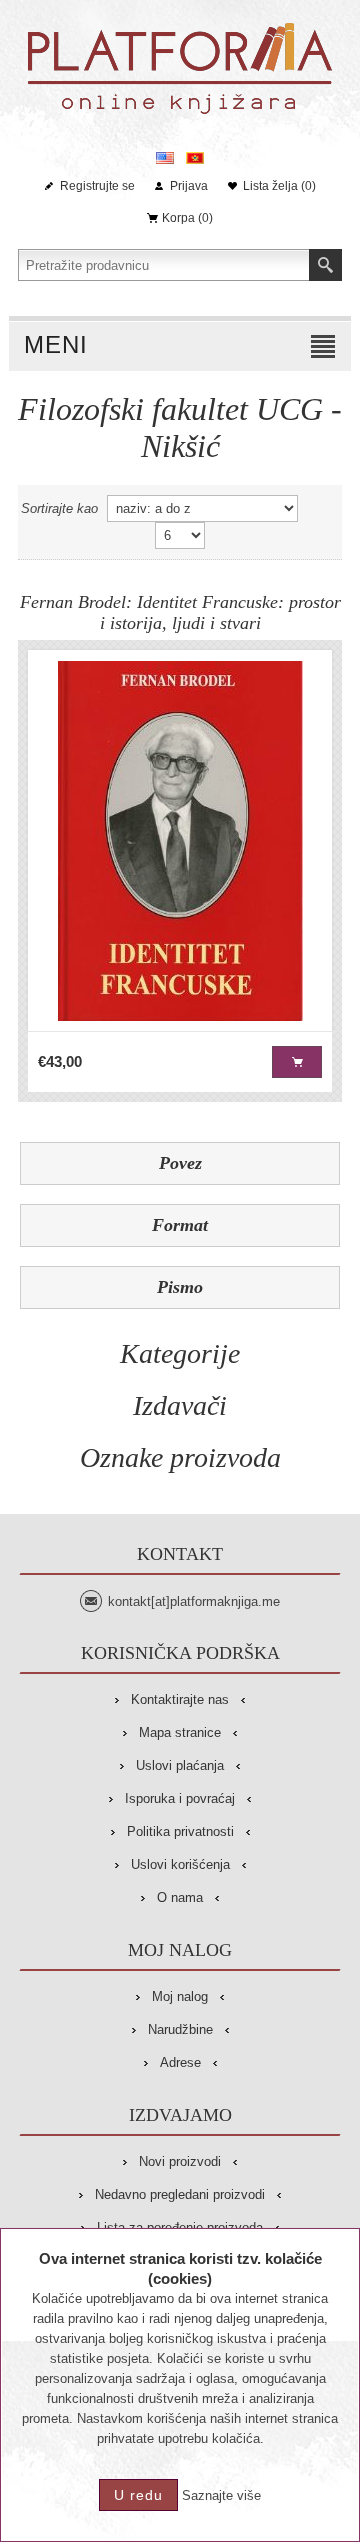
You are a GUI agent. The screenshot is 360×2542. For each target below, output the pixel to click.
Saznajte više (221, 2495)
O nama (180, 1897)
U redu (138, 2495)
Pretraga (325, 265)
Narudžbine (180, 2029)
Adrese (180, 2062)
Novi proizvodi (180, 2161)
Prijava (189, 186)
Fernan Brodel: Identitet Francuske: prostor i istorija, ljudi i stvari (180, 612)
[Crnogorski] (195, 158)
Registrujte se (97, 186)
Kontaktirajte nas (180, 1699)
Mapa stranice (180, 1732)
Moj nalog (180, 1996)
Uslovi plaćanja (180, 1765)
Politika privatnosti (180, 1831)
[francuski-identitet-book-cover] (180, 841)
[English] (165, 158)
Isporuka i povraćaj (180, 1798)
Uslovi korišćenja (180, 1864)
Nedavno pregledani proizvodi (180, 2194)
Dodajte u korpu (297, 1062)
